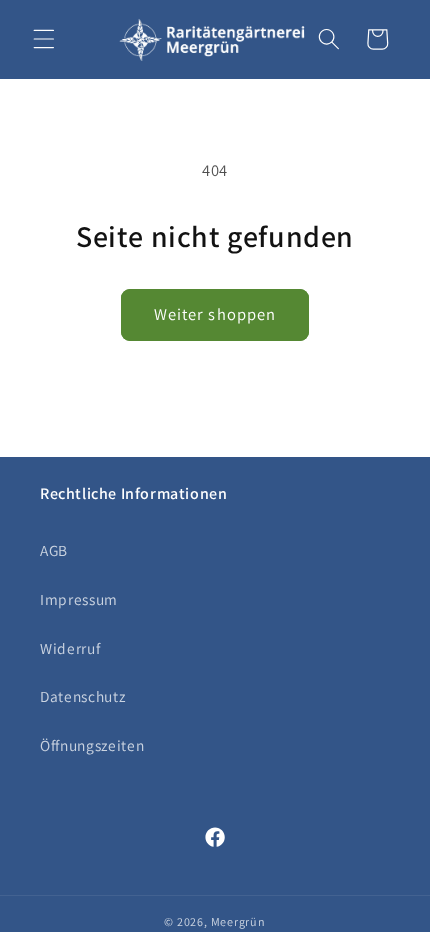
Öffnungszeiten (92, 745)
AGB (54, 550)
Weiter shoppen (215, 314)
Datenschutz (82, 696)
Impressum (79, 599)
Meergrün (238, 921)
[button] (44, 39)
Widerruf (70, 648)
